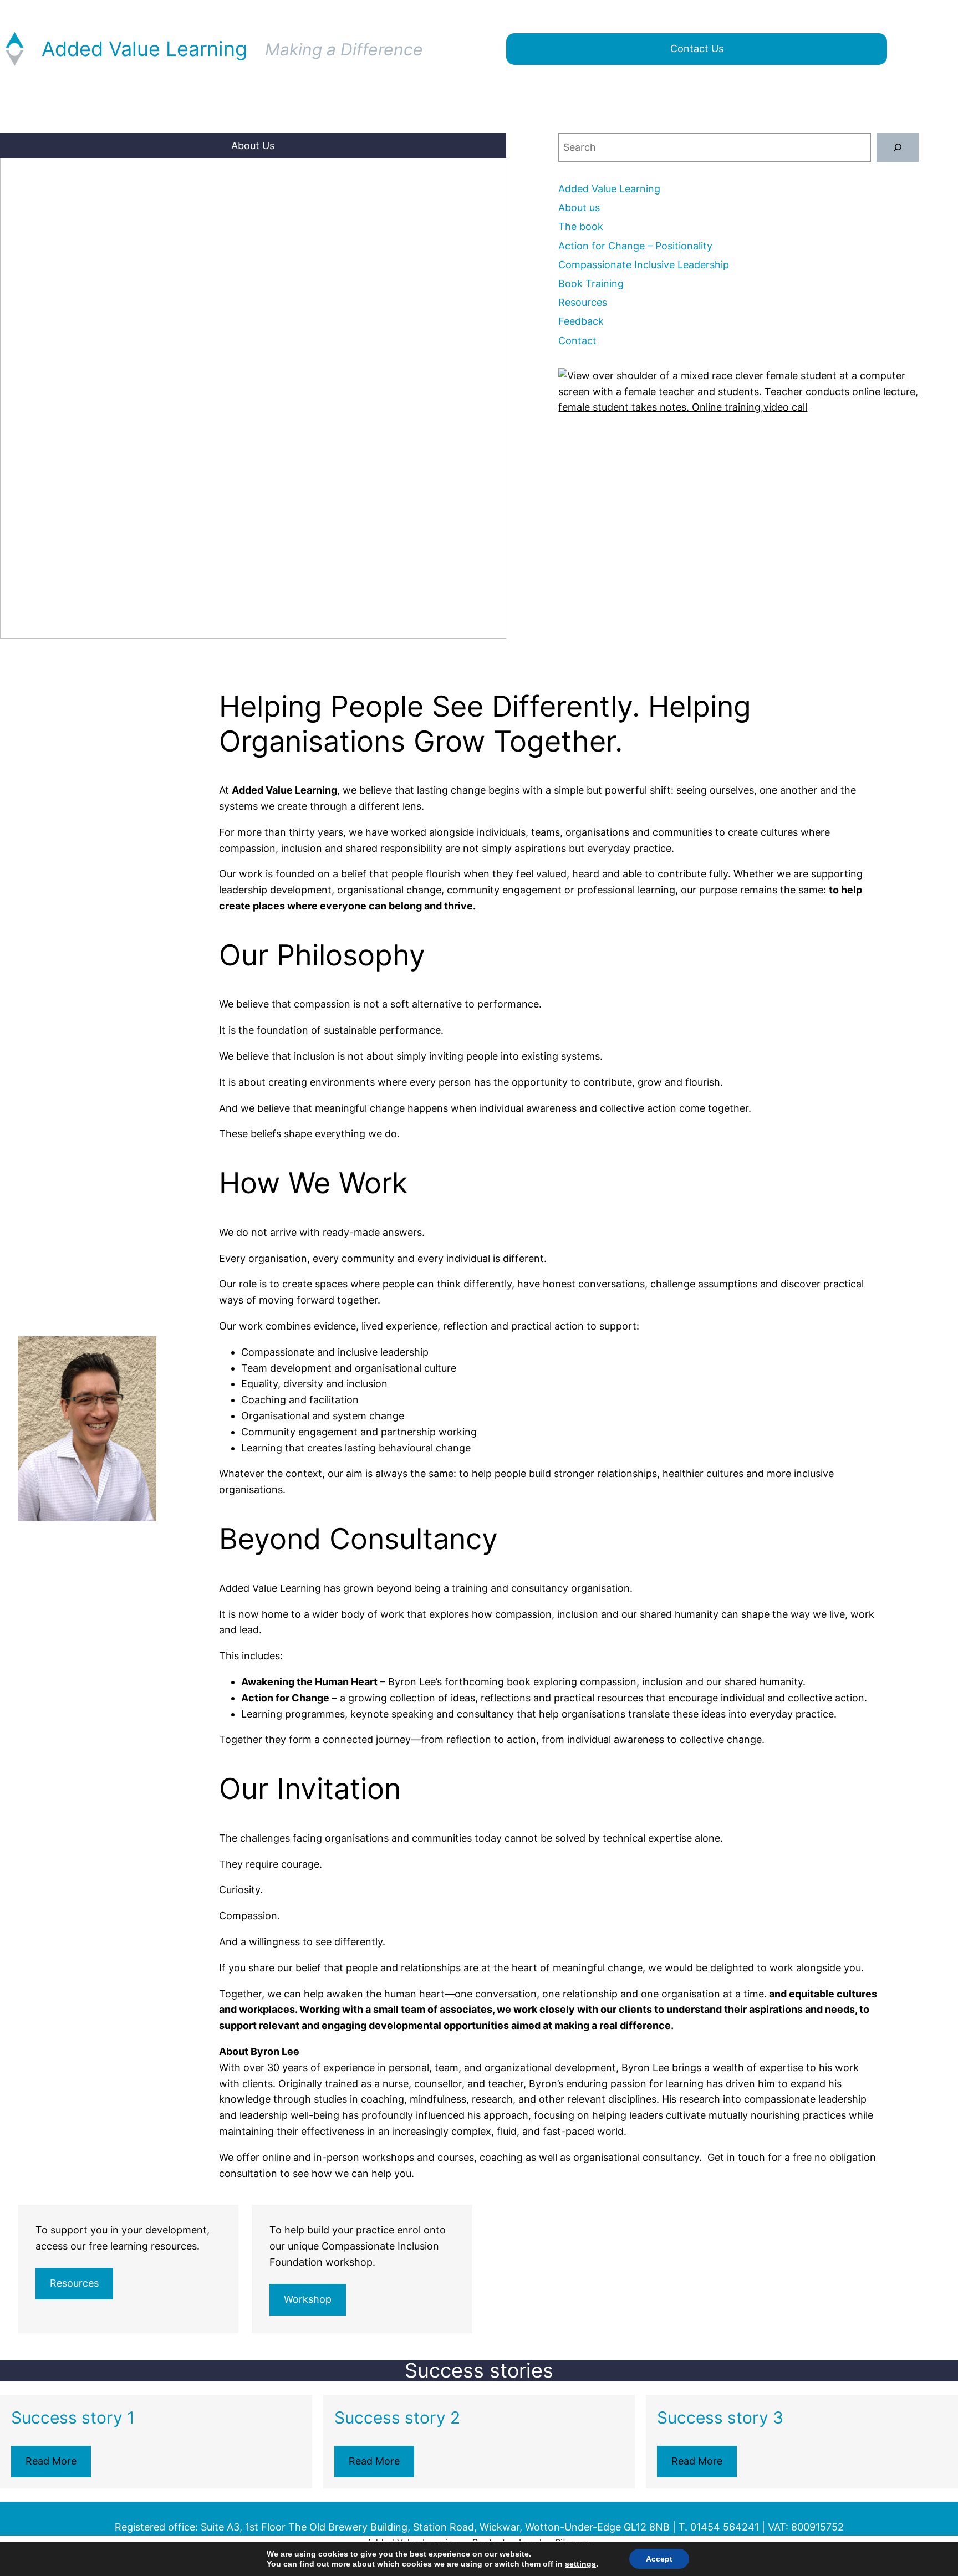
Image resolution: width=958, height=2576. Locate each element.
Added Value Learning (144, 49)
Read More (51, 2461)
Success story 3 (720, 2417)
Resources (74, 2283)
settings (580, 2564)
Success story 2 (397, 2417)
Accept (659, 2559)
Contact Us (697, 48)
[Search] (898, 147)
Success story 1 (73, 2417)
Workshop (308, 2299)
